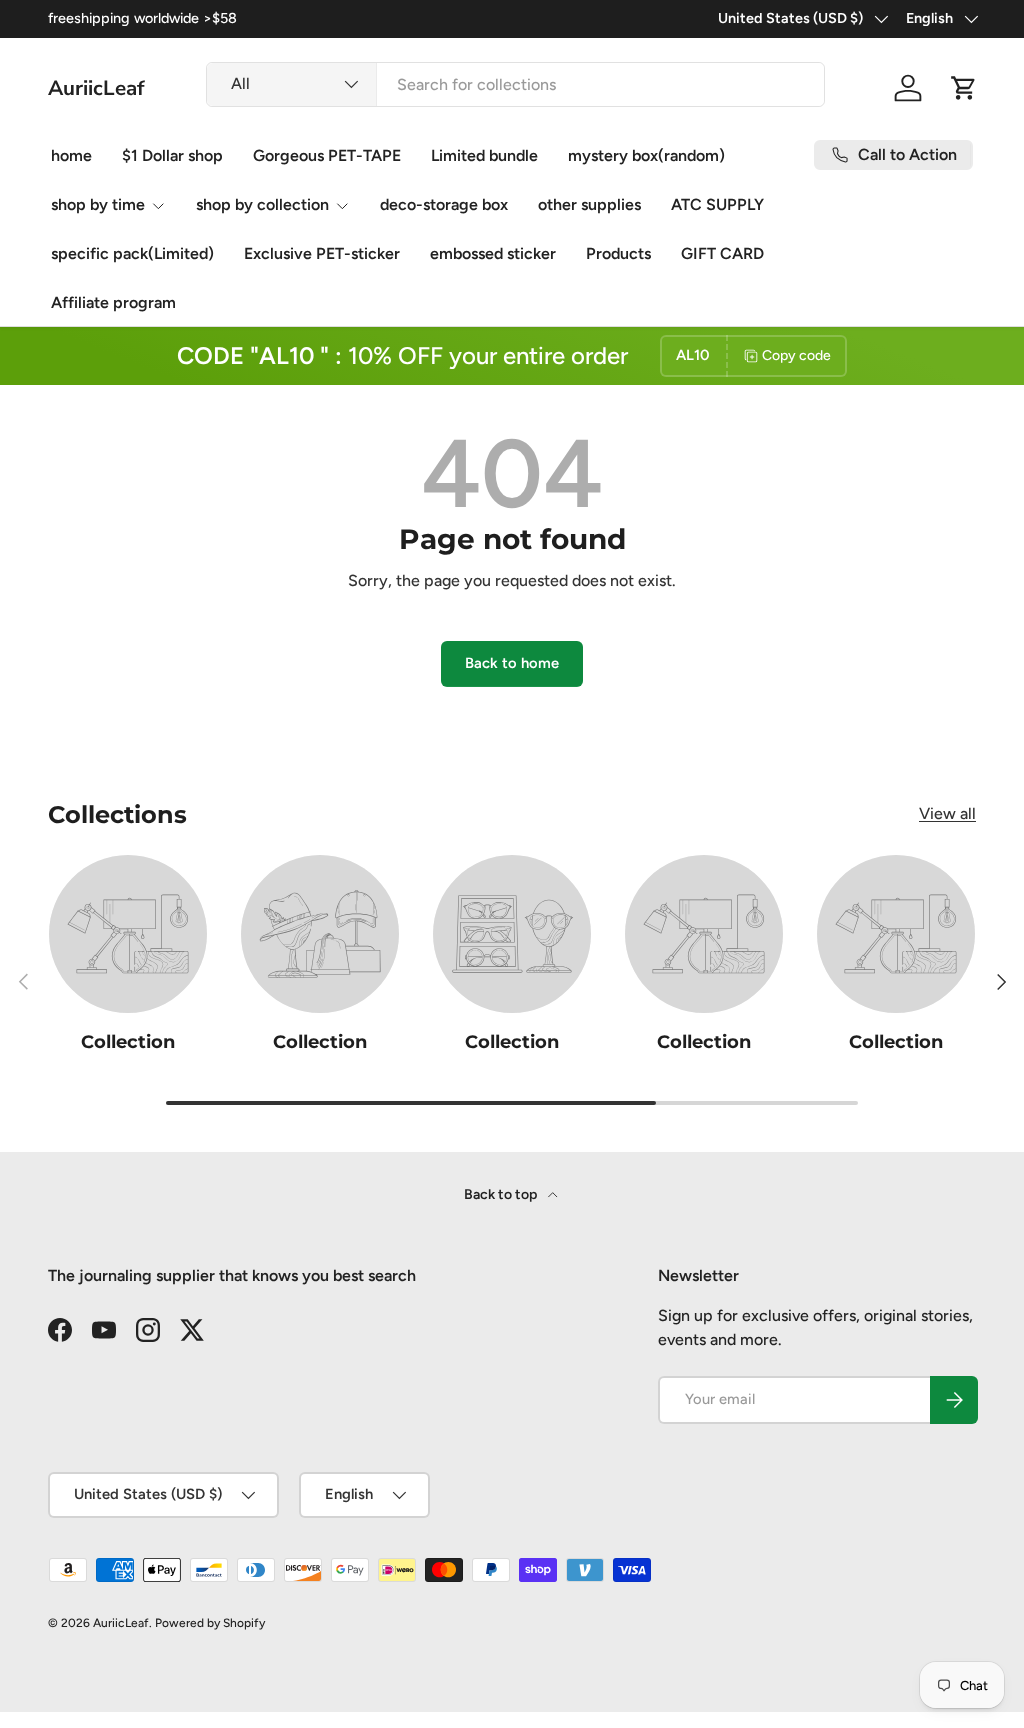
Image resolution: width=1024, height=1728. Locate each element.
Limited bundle (484, 155)
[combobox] (515, 84)
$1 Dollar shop (172, 155)
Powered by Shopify (210, 1623)
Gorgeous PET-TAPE (327, 155)
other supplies (589, 204)
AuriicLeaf (121, 1623)
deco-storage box (444, 204)
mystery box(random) (646, 155)
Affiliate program (113, 302)
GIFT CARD (722, 253)
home (71, 155)
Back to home (512, 663)
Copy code (796, 355)
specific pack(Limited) (132, 253)
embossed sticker (493, 253)
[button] (964, 88)
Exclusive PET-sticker (322, 253)
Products (618, 253)
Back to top (502, 1194)
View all (947, 813)
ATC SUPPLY (717, 204)
